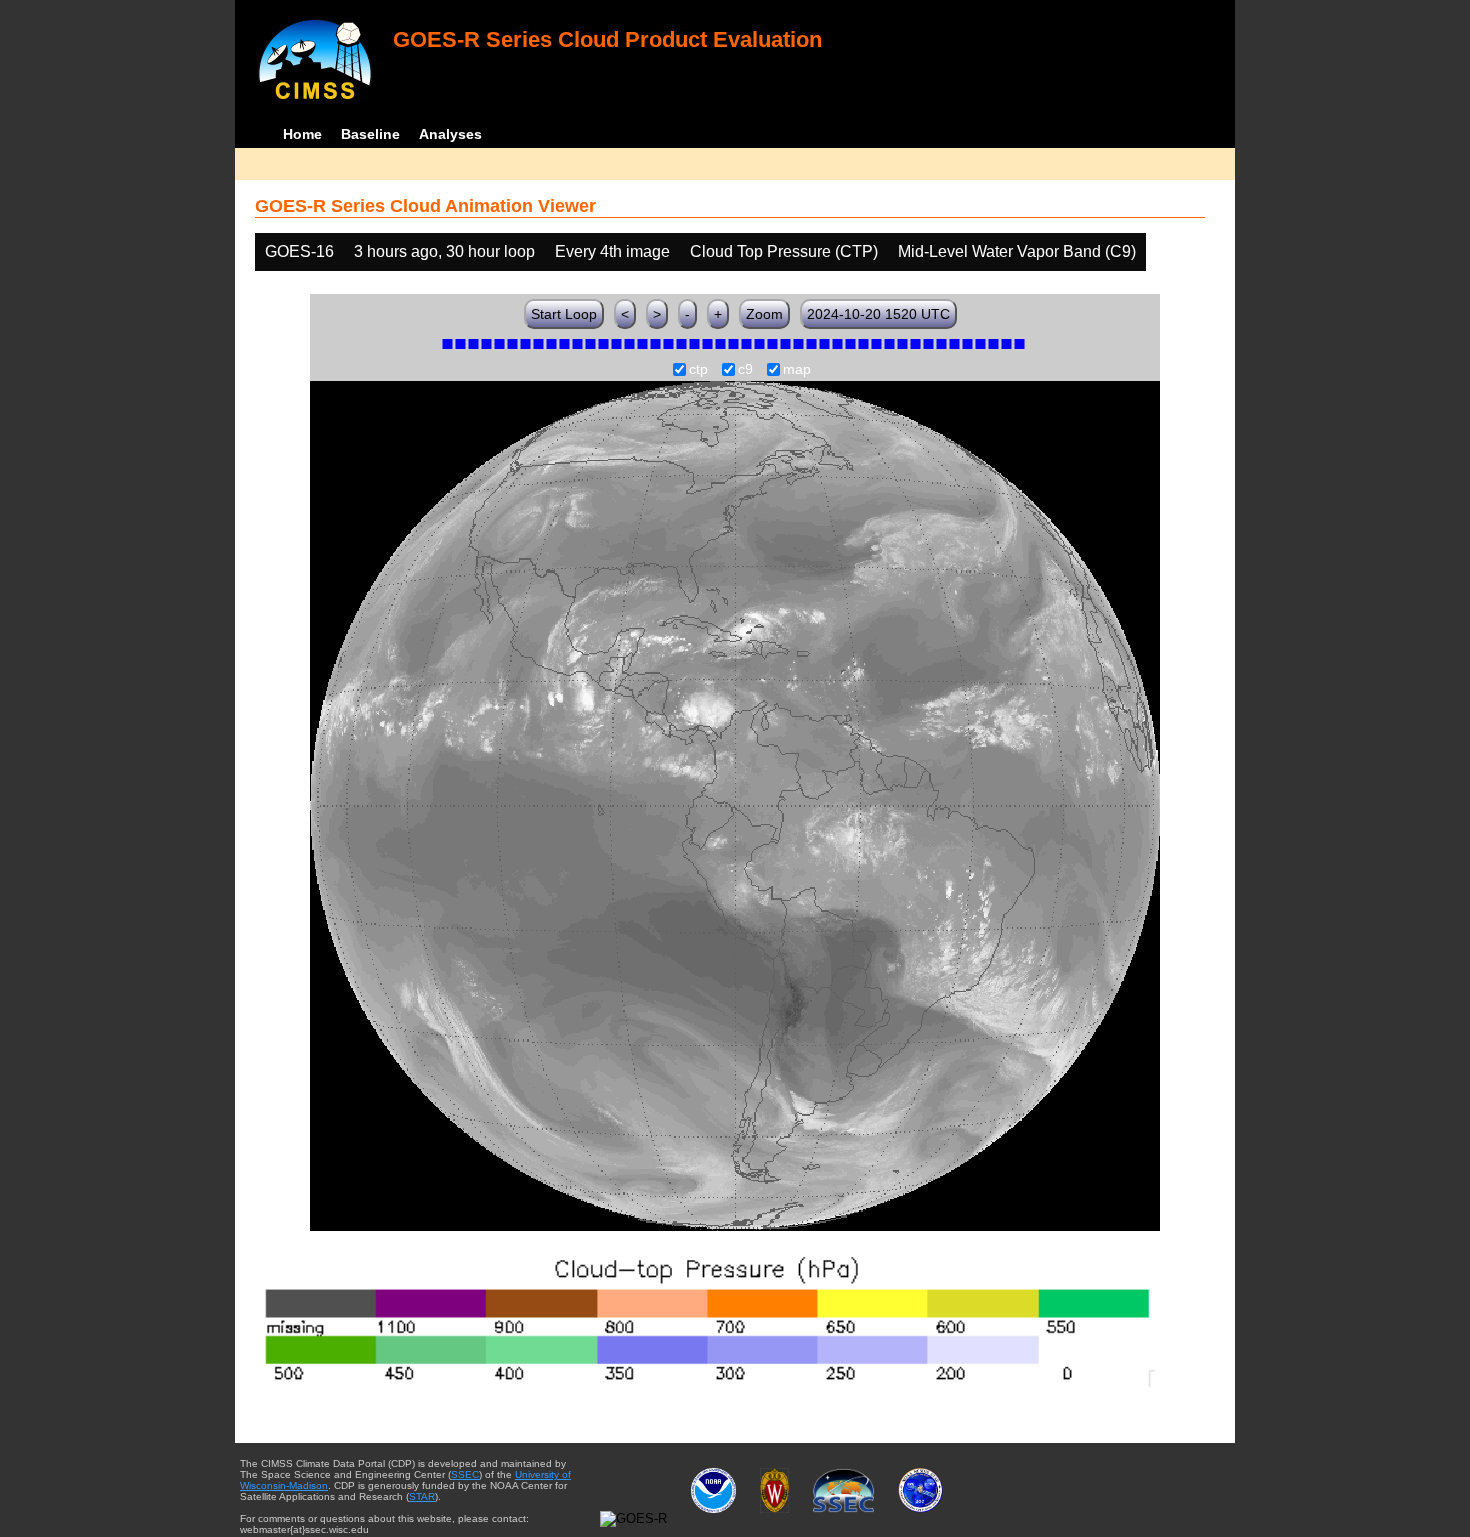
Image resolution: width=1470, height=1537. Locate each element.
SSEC (465, 1474)
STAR (422, 1496)
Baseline (370, 134)
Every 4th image (612, 251)
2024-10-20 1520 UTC (878, 314)
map (797, 370)
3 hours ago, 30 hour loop (444, 251)
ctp (698, 370)
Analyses (450, 134)
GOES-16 (299, 251)
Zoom (764, 314)
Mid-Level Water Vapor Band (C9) (1017, 251)
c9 (745, 370)
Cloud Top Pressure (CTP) (784, 251)
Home (302, 134)
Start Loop (564, 314)
